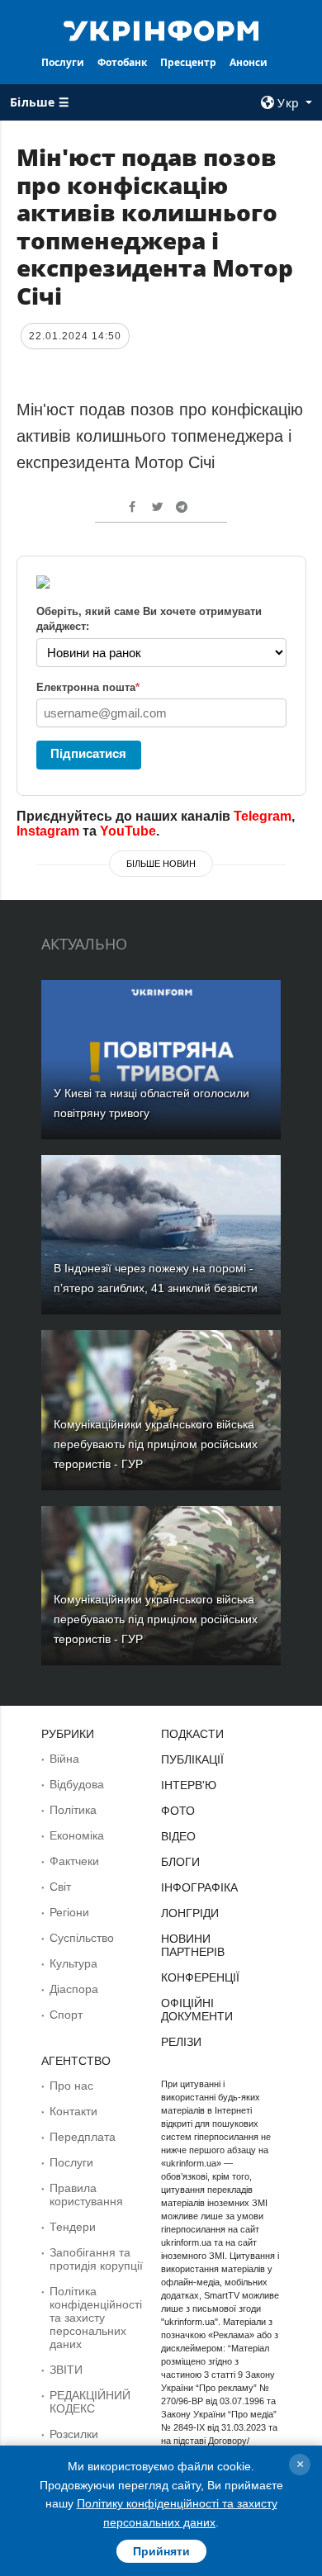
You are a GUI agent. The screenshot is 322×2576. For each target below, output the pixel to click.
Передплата (83, 2137)
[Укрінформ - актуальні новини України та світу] (161, 30)
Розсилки (74, 2434)
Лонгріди (190, 1913)
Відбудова (77, 1784)
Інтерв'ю (189, 1785)
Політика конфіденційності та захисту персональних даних (96, 2318)
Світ (60, 1887)
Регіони (69, 1912)
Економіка (77, 1835)
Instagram (48, 831)
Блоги (180, 1862)
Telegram (263, 816)
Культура (73, 1963)
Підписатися (88, 753)
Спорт (66, 2015)
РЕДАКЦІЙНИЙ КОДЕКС (90, 2402)
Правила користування (86, 2195)
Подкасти (192, 1734)
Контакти (73, 2111)
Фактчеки (74, 1861)
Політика (73, 1810)
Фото (178, 1811)
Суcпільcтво (82, 1938)
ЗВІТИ (66, 2370)
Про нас (71, 2086)
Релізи (181, 2042)
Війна (64, 1759)
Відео (178, 1836)
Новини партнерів (193, 1945)
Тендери (73, 2227)
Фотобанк (122, 62)
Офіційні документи (197, 2010)
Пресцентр (188, 62)
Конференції (200, 1977)
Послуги (63, 62)
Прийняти (161, 2551)
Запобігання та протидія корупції (96, 2259)
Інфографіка (199, 1887)
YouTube (128, 831)
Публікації (192, 1759)
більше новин (161, 864)
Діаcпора (74, 1989)
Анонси (249, 62)
